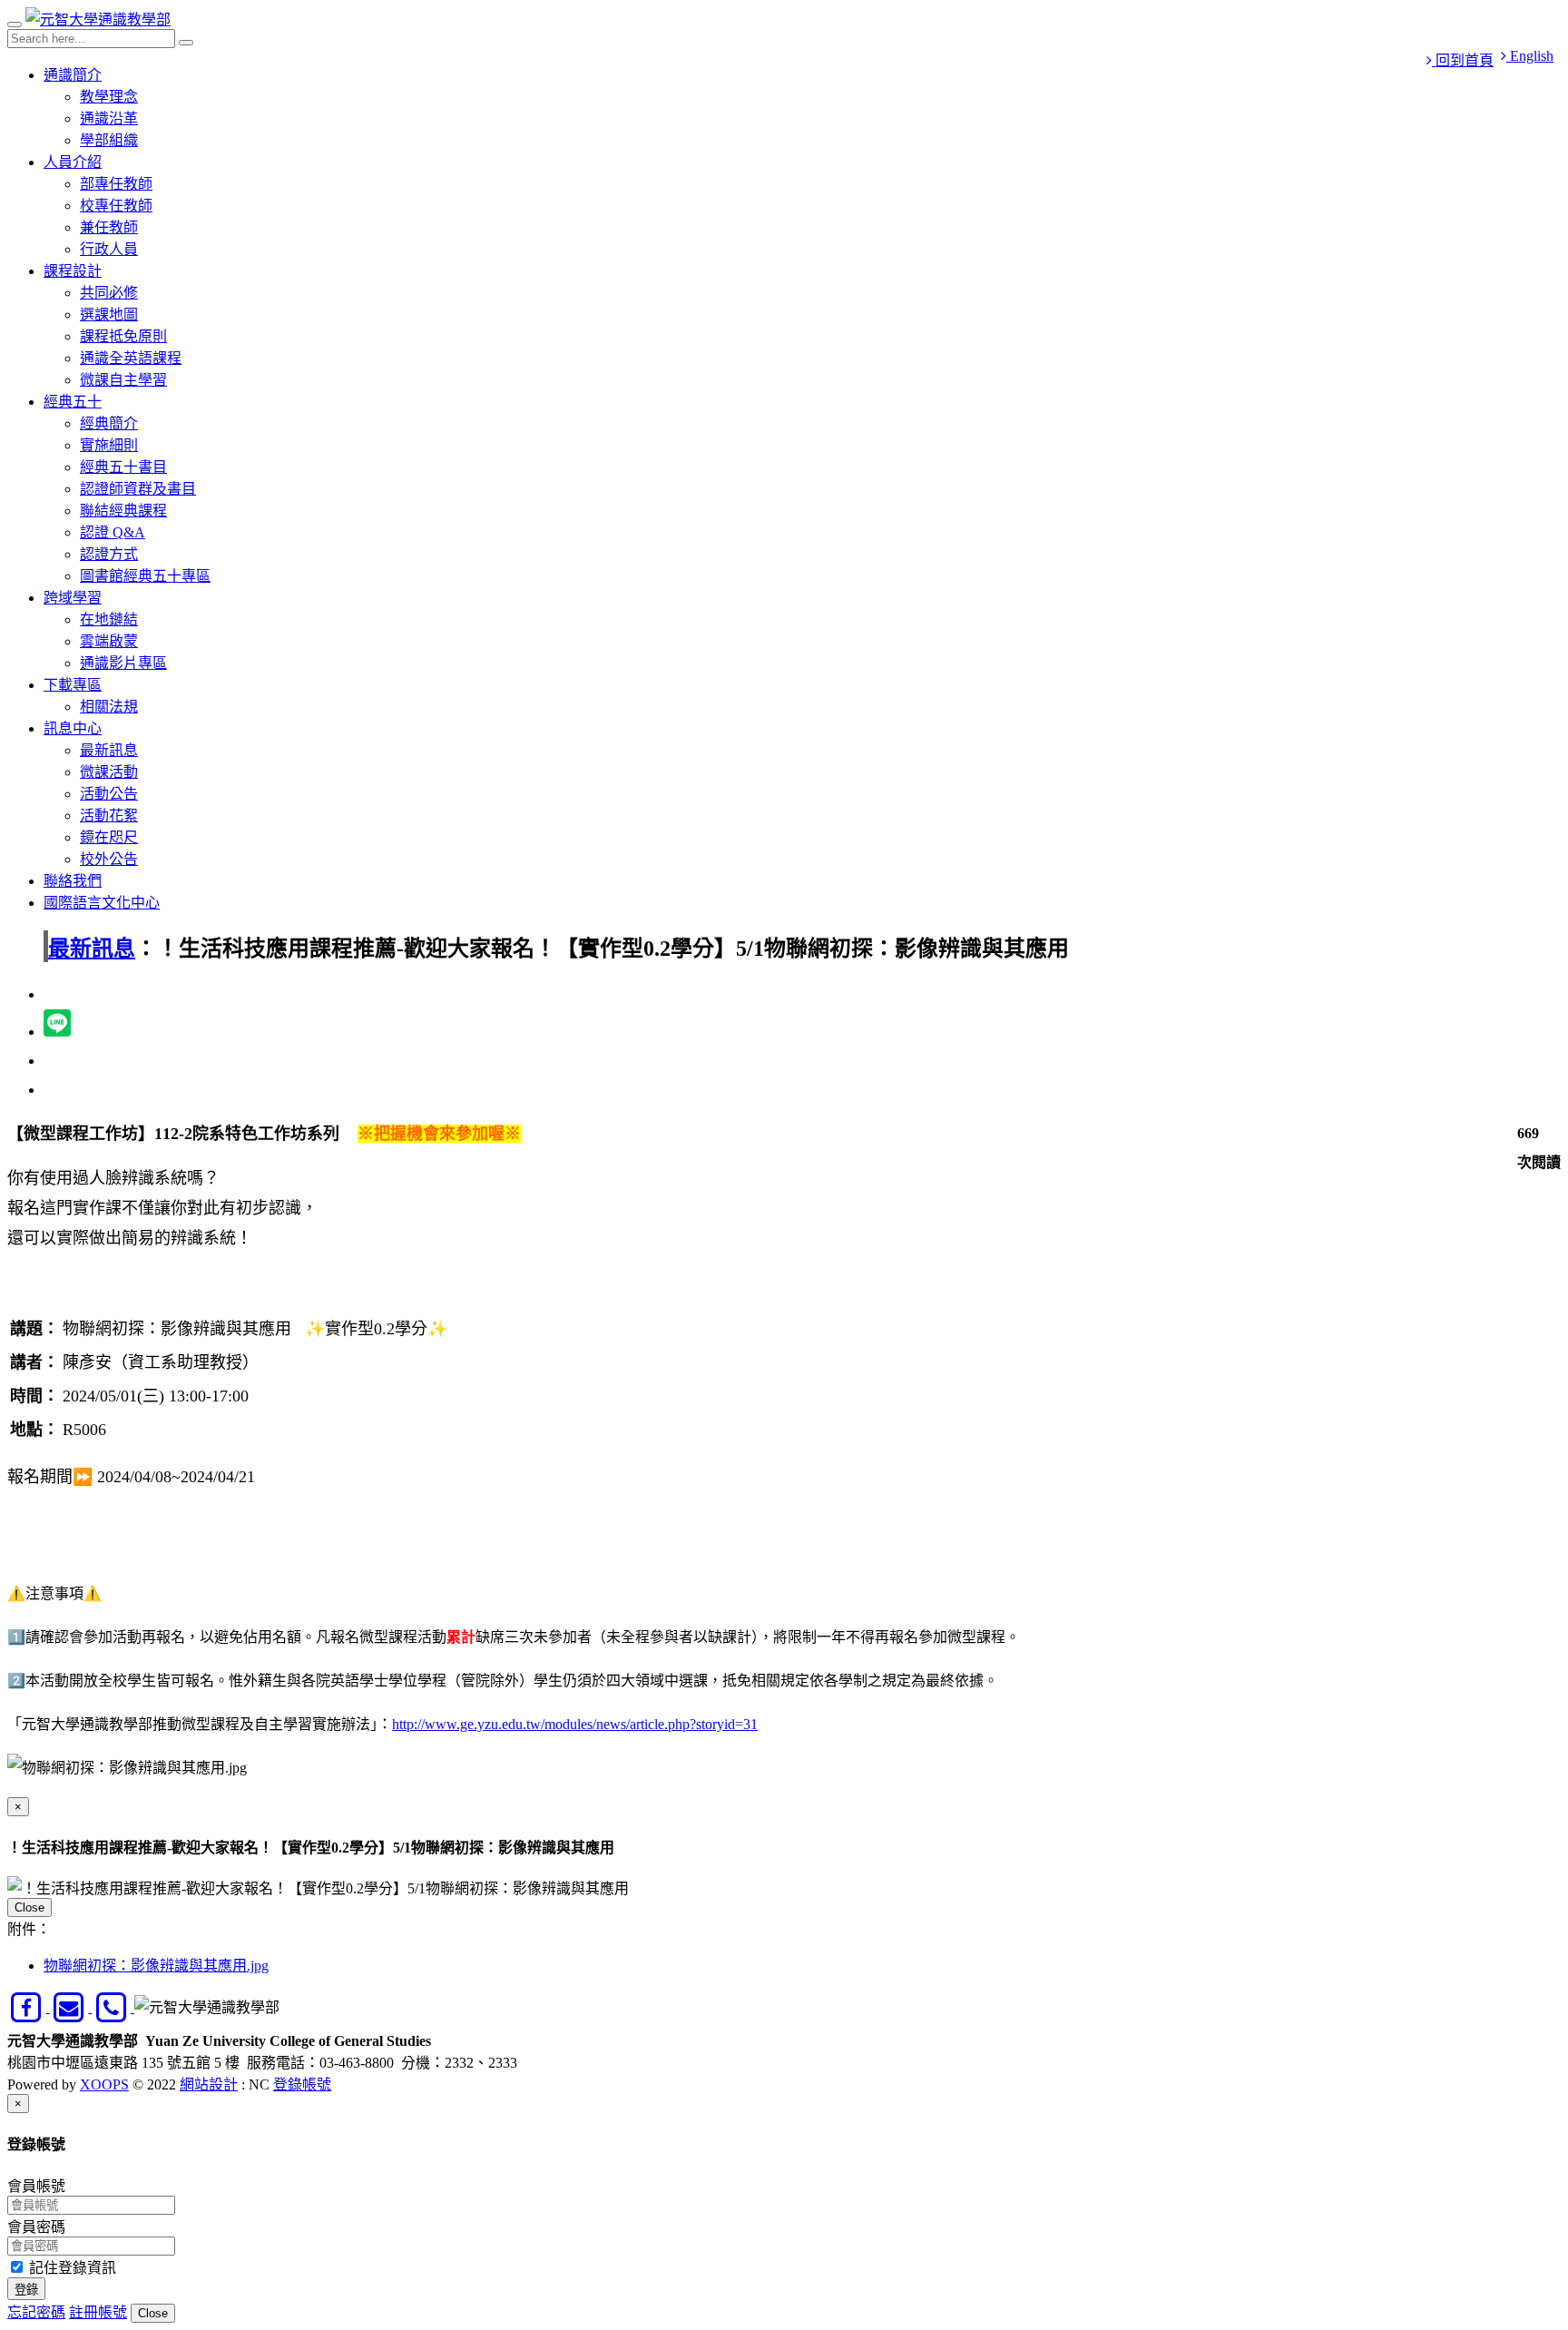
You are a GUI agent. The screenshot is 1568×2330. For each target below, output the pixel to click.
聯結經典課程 (123, 511)
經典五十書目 (123, 467)
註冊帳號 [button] (98, 2312)
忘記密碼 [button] (36, 2312)
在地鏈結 (109, 619)
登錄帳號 (302, 2084)
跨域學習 (73, 598)
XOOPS (104, 2084)
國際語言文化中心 (102, 903)
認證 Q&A (113, 532)
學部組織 (109, 140)
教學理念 (109, 97)
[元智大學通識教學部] (98, 20)
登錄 (26, 2290)
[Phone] (113, 2007)
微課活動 (109, 772)
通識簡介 (73, 75)
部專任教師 (116, 184)
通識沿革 (109, 118)
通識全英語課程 (131, 358)
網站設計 (209, 2084)
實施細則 (109, 445)
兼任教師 (109, 227)
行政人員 (109, 249)
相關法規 (109, 707)
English (1530, 56)
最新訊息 (109, 750)
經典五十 (73, 402)
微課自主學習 (123, 380)
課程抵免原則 (123, 336)
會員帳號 (36, 2186)
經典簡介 (109, 423)
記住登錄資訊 (71, 2268)
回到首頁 (1463, 60)
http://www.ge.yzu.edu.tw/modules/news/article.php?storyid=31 (575, 1724)
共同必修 (109, 293)
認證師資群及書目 (138, 489)
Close (29, 1907)
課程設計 (73, 271)
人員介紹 (73, 162)
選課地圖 (109, 315)
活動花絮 (109, 816)
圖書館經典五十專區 (145, 576)
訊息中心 (73, 728)
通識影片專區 (123, 663)
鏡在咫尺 (109, 837)
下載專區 (73, 685)
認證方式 (109, 554)
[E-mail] (71, 2007)
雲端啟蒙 (109, 641)
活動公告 (109, 794)
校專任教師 (116, 206)
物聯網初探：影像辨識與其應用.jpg (156, 1966)
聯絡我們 (73, 881)
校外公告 (109, 859)
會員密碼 (36, 2227)
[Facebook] (29, 2007)
